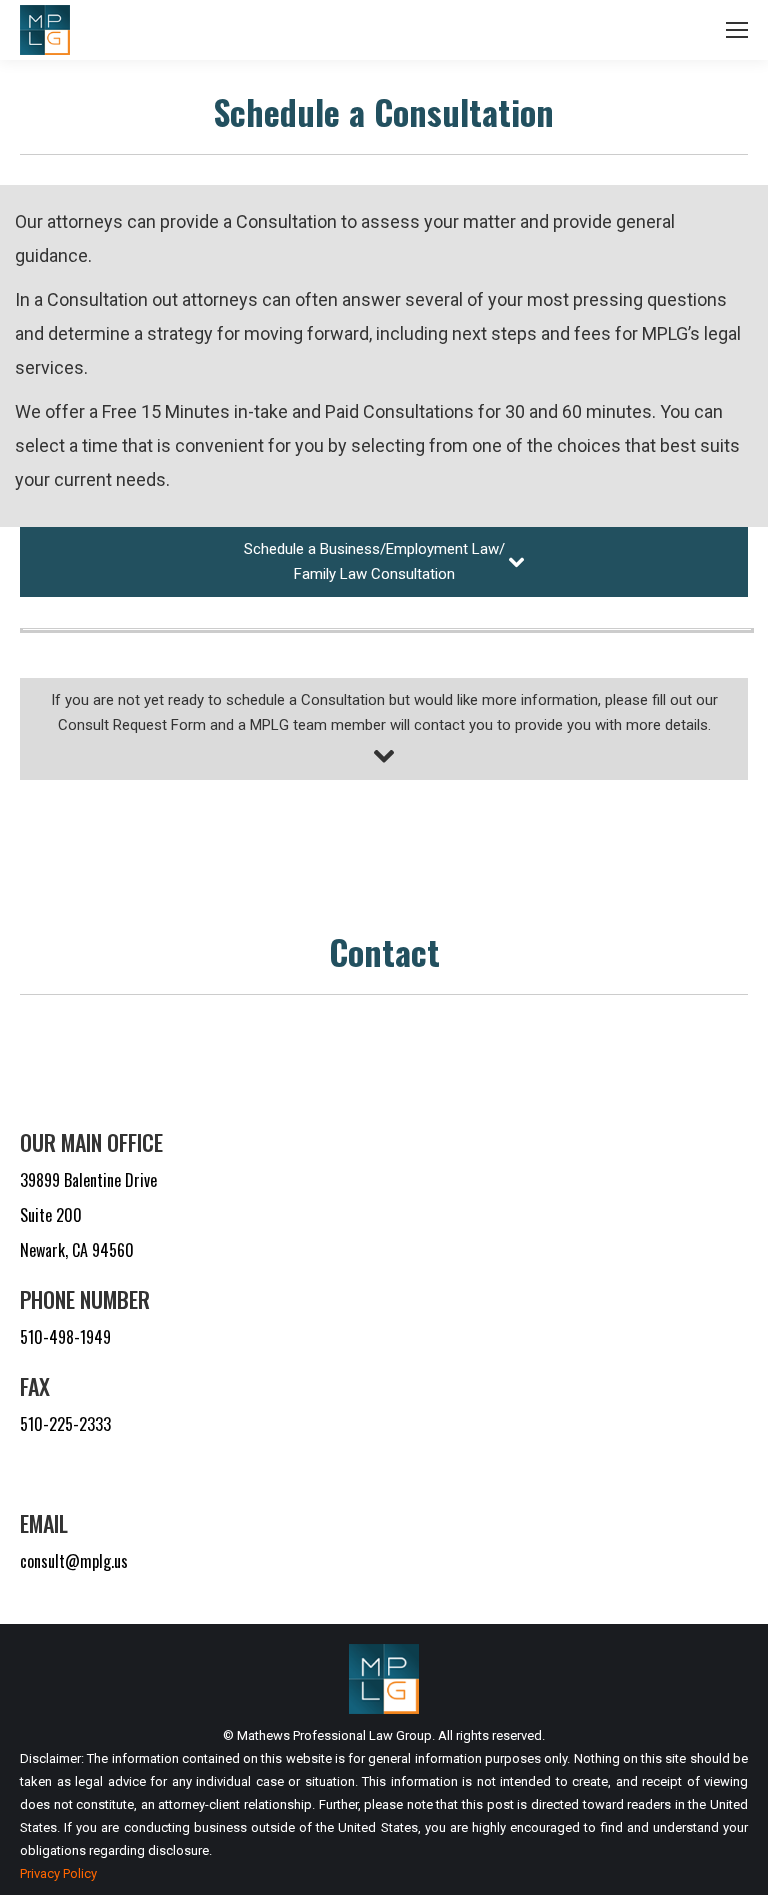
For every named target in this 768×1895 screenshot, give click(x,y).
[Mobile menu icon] (737, 30)
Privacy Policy (58, 1873)
